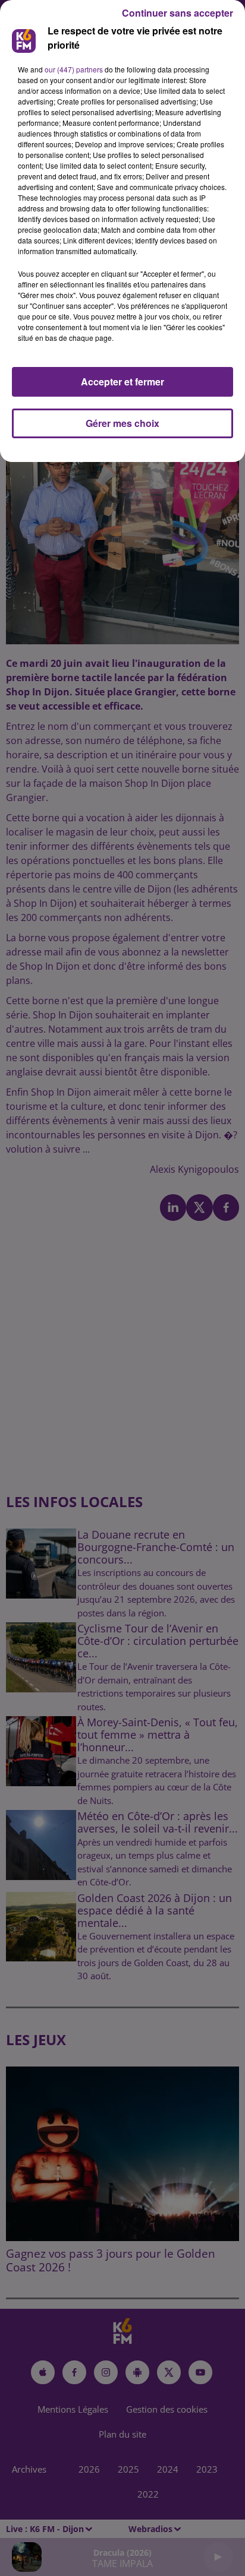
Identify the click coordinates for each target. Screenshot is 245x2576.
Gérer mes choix (122, 423)
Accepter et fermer (122, 382)
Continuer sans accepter (178, 13)
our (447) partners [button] (74, 69)
